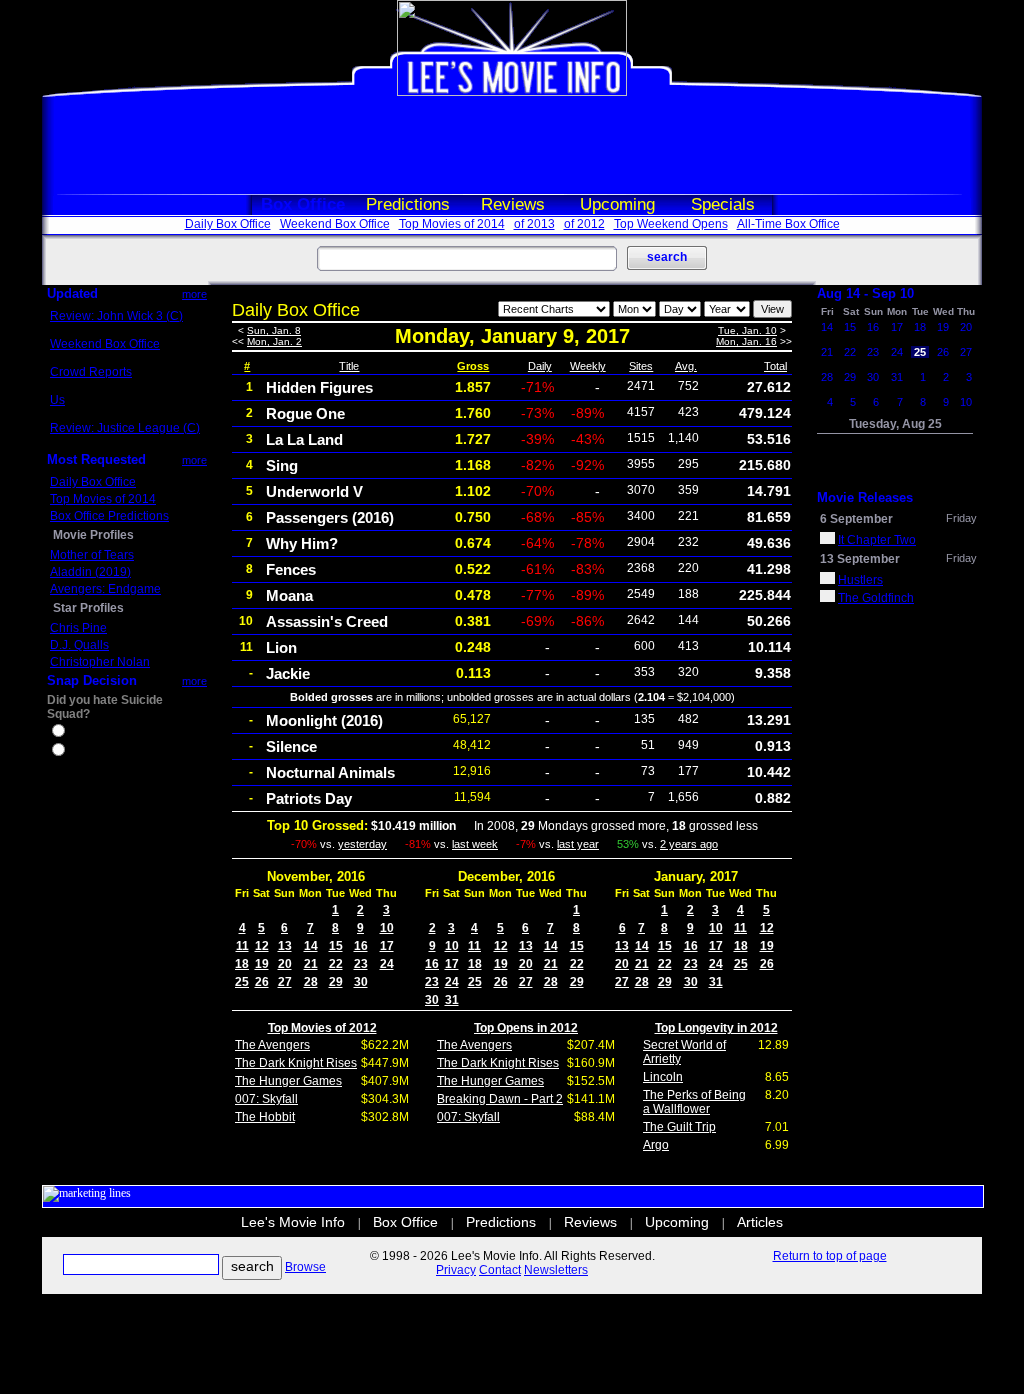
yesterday (362, 844)
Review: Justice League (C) (125, 428)
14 (311, 946)
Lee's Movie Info (293, 1222)
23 (361, 964)
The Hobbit (265, 1117)
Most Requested (96, 459)
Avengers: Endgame (105, 589)
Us (57, 400)
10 (387, 928)
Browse (305, 1267)
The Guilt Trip (679, 1127)
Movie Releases (865, 497)
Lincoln (663, 1077)
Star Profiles (88, 608)
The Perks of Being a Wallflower (694, 1102)
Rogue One (305, 413)
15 (336, 946)
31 (452, 1000)
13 (285, 946)
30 (361, 982)
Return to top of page (830, 1256)
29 (336, 982)
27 (285, 982)
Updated (72, 293)
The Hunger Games (288, 1081)
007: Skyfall (266, 1099)
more (194, 294)
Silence (291, 746)
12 (262, 946)
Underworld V (314, 491)
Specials (723, 204)
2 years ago (689, 844)
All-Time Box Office (788, 224)
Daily (540, 366)
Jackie (288, 673)
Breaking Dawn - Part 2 (500, 1099)
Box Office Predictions (109, 516)
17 (387, 946)
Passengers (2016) (330, 517)
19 (262, 964)
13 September (860, 559)
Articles (760, 1222)
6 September (856, 519)
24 (387, 964)
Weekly (588, 366)
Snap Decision (92, 680)
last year (578, 844)
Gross (473, 366)
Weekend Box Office (335, 224)
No (76, 752)
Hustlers (860, 580)
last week (475, 844)
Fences (291, 569)
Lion (281, 647)
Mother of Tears (92, 555)
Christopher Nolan (100, 662)
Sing (282, 465)
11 (242, 946)
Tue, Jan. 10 (747, 330)
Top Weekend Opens (671, 224)
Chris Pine (78, 628)
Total (775, 366)
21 (311, 964)
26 (262, 982)
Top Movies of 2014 (452, 224)
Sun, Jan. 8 (274, 330)
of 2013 (534, 224)
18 (242, 964)
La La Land (304, 439)
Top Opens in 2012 (526, 1028)
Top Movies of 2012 (322, 1028)
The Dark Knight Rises (296, 1063)
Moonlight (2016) (324, 720)
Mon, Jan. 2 (274, 341)
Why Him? (302, 543)
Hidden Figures (319, 387)
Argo (656, 1145)
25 (242, 982)
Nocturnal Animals (330, 772)
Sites (641, 366)
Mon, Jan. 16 (746, 341)
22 (336, 964)
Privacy (456, 1270)
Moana (289, 595)
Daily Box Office (228, 224)
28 (311, 982)
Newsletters (556, 1270)
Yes (78, 733)
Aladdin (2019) (90, 572)
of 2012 (584, 224)
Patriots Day (309, 798)
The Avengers (272, 1045)
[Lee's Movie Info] (512, 92)
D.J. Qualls (79, 645)
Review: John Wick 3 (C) (116, 316)
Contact (500, 1270)
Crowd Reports (91, 372)
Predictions (408, 204)
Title (349, 366)
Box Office (303, 204)
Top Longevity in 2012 (716, 1028)
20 (285, 964)
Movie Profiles (93, 535)
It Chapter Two (877, 540)
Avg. (686, 366)
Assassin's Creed (327, 621)
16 (361, 946)
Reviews (513, 204)
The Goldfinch (876, 598)
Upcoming (617, 204)
